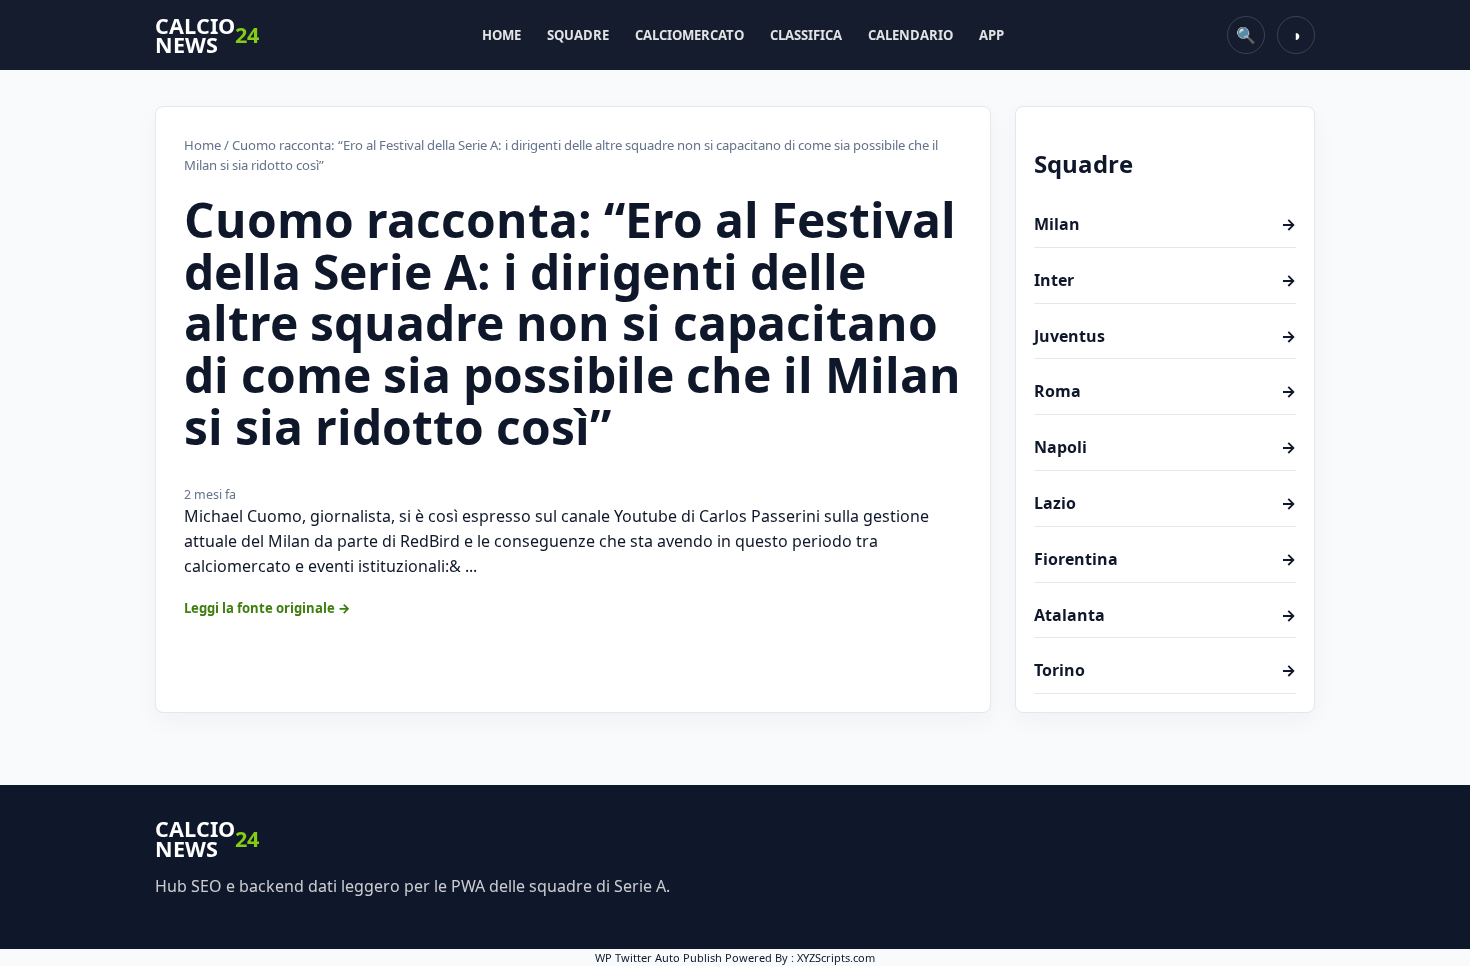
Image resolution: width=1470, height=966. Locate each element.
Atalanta (1165, 615)
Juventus (1165, 336)
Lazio (1165, 503)
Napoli (1165, 447)
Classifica (806, 35)
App (991, 35)
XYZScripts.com (836, 957)
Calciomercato (689, 35)
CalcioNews (207, 35)
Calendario (910, 35)
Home (501, 35)
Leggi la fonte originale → (267, 608)
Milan (1165, 224)
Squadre (578, 35)
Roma (1165, 391)
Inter (1165, 280)
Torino (1165, 670)
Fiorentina (1165, 559)
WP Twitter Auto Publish (658, 957)
